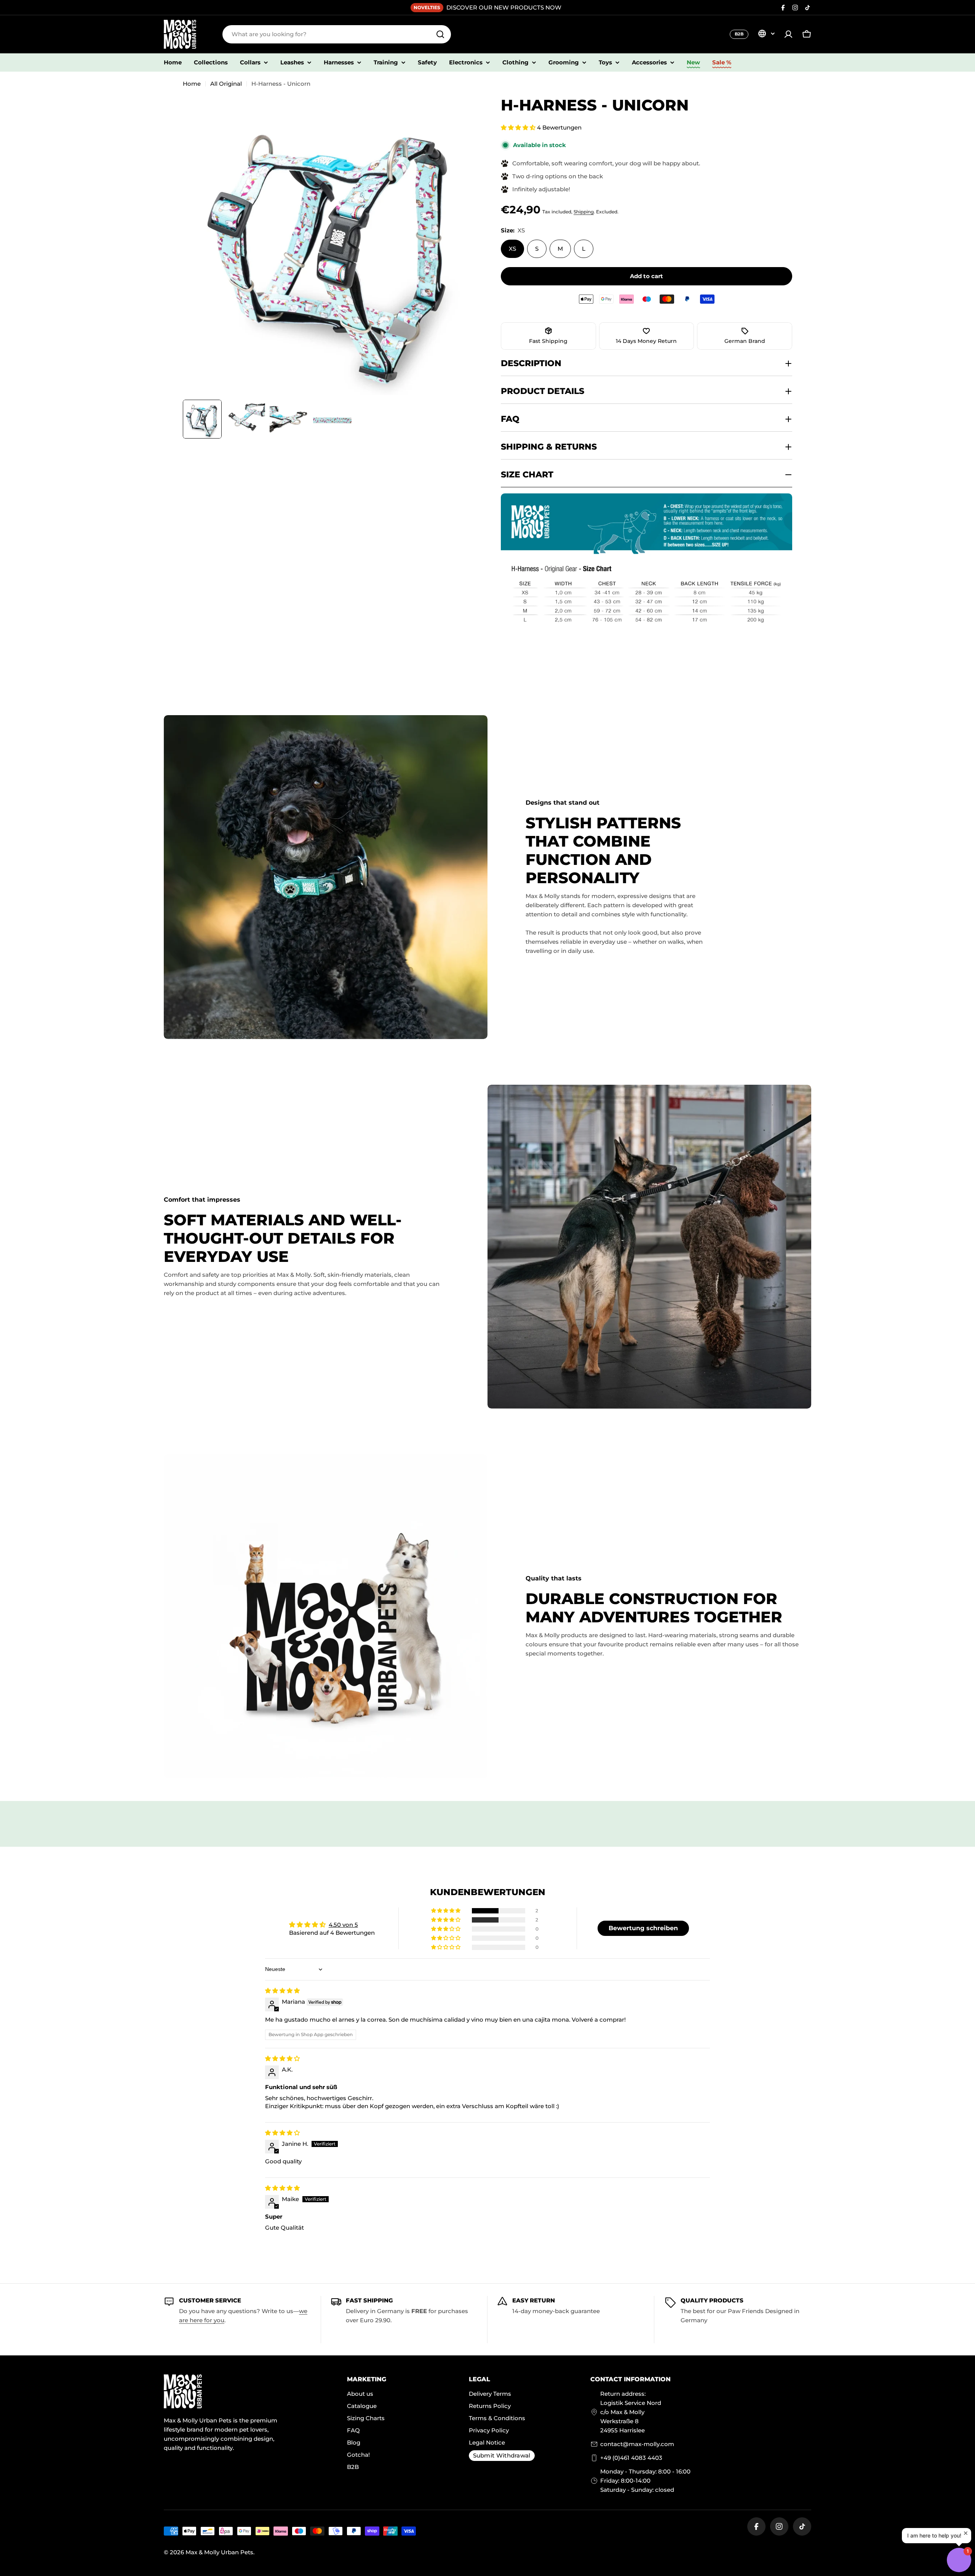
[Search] (440, 34)
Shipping (584, 212)
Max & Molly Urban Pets (219, 2552)
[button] (519, 127)
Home (192, 84)
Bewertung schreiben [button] (643, 1928)
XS (512, 249)
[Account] (788, 34)
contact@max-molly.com (637, 2444)
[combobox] (337, 34)
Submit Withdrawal (502, 2455)
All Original (226, 84)
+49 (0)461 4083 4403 (631, 2458)
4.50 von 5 (343, 1925)
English (766, 34)
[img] (282, 1991)
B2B (739, 34)
